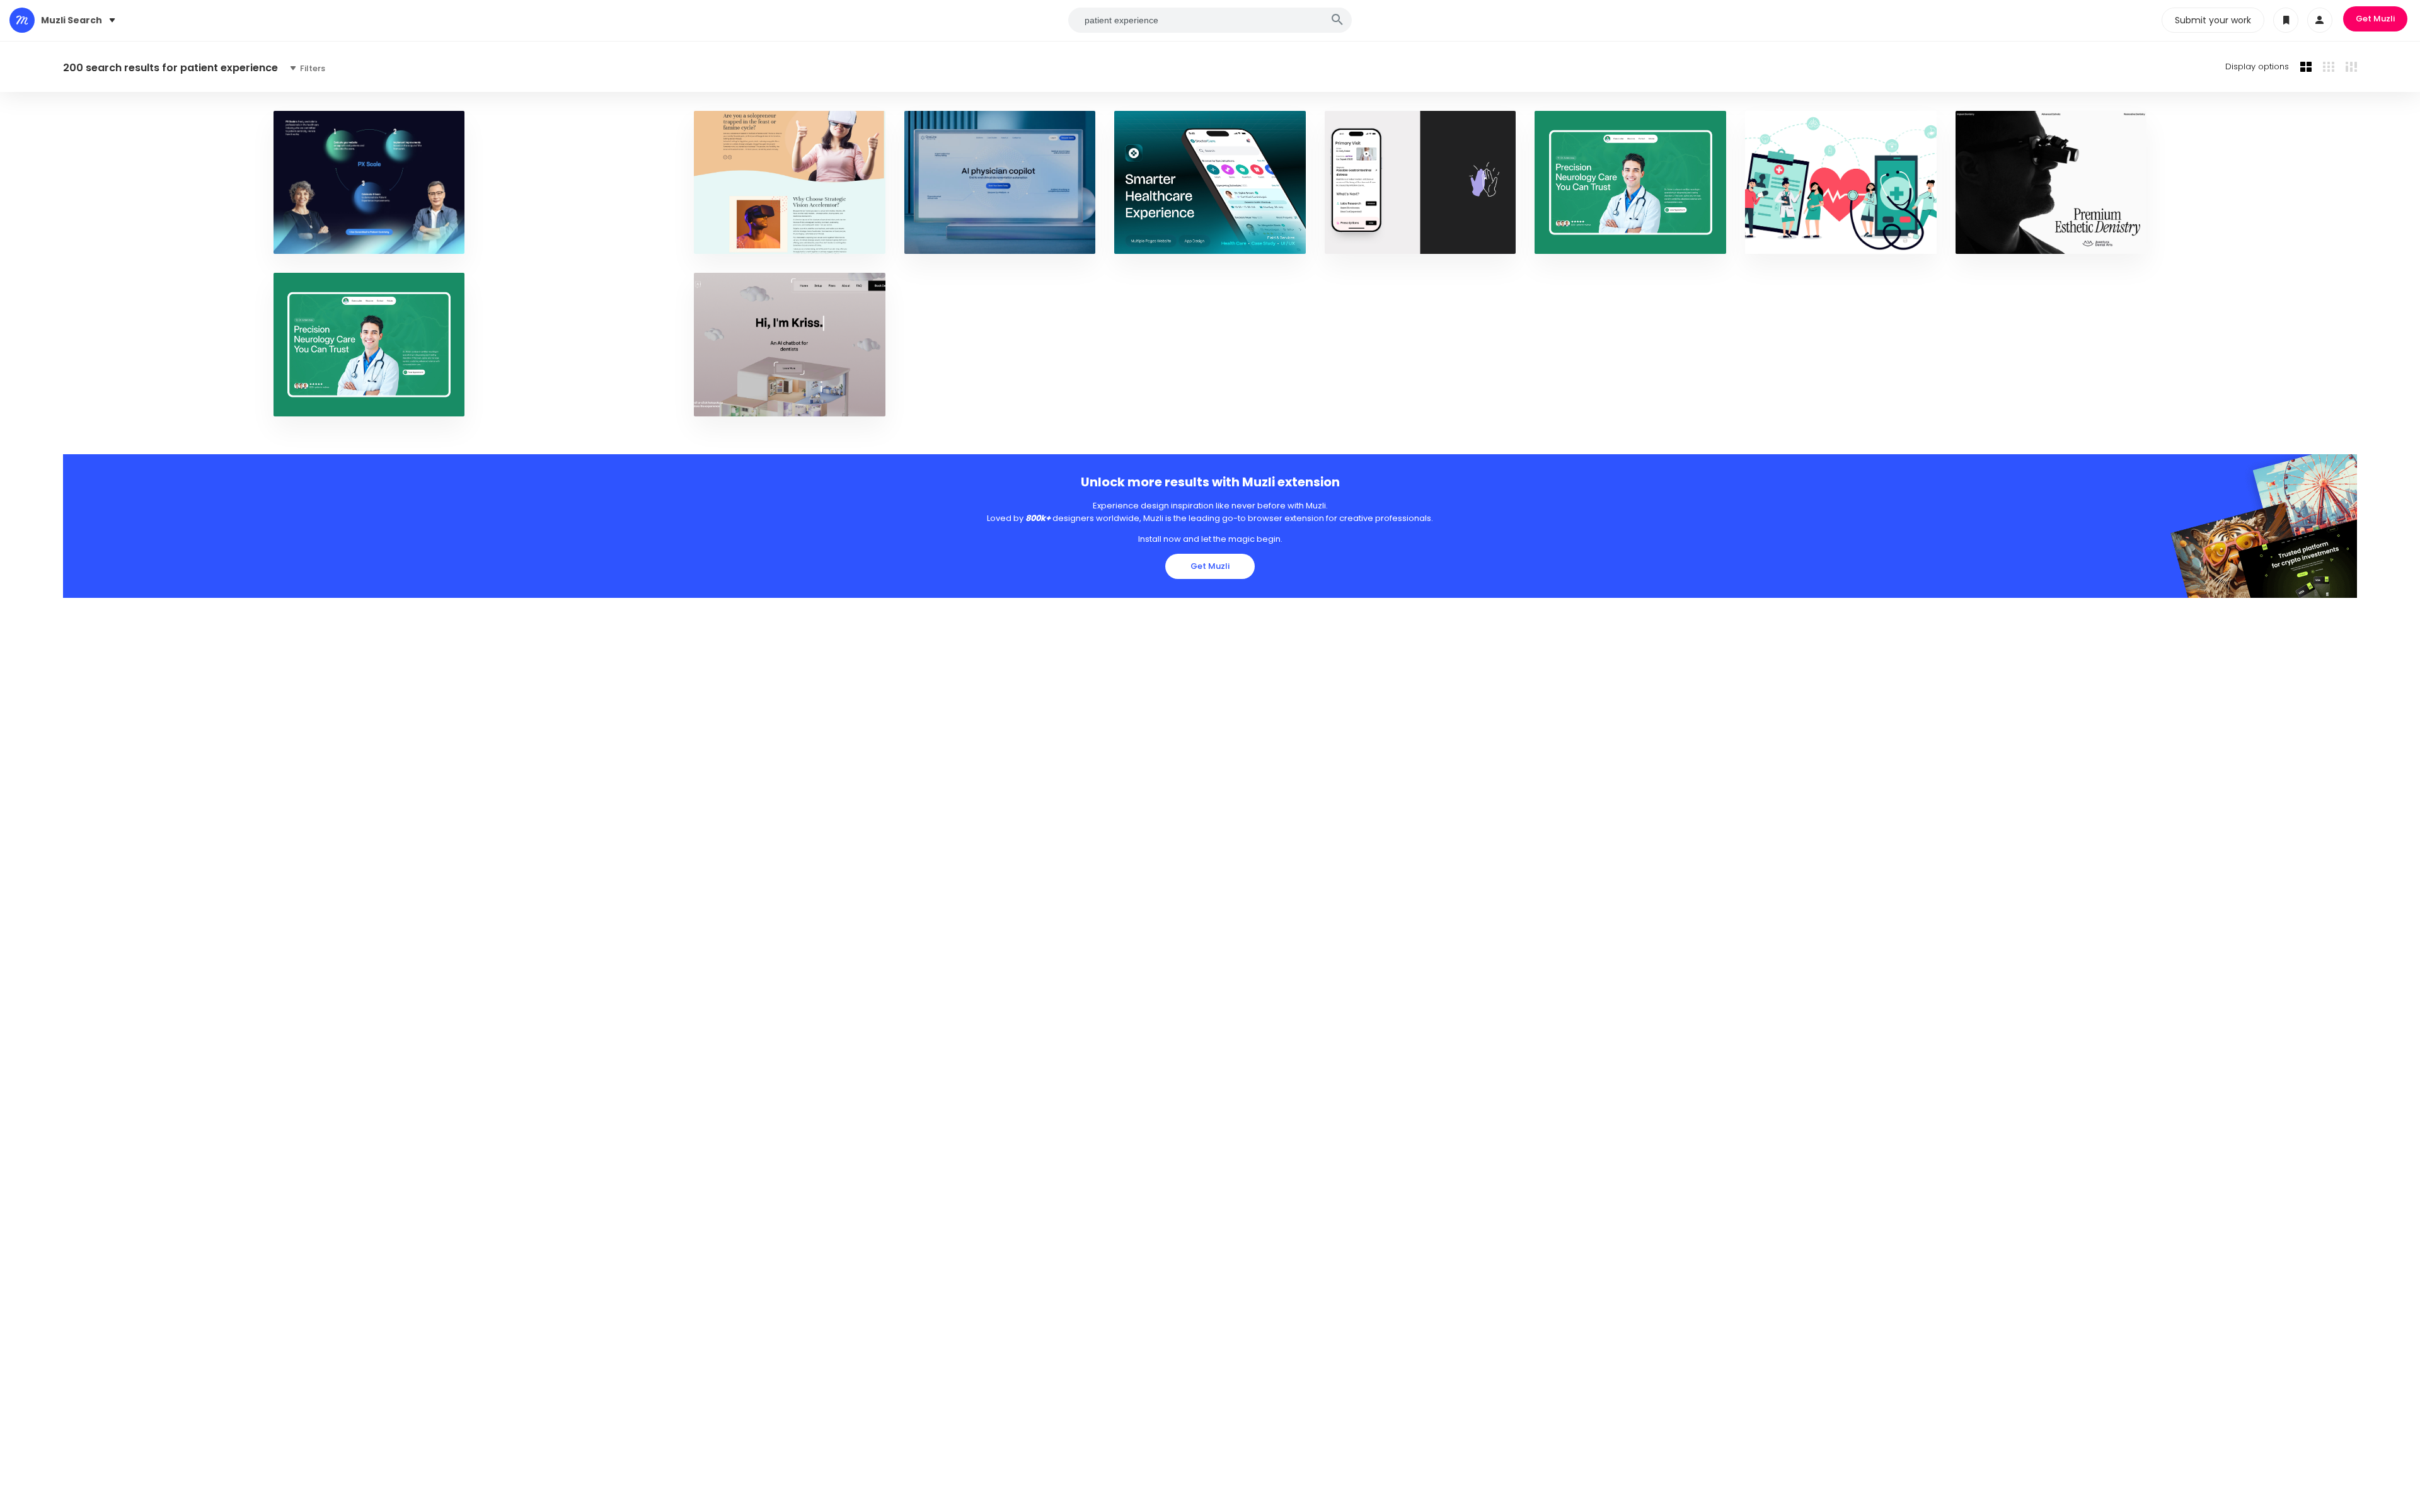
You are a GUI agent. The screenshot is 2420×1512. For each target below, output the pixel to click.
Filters (312, 68)
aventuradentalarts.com (2017, 238)
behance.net (308, 400)
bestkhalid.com (735, 238)
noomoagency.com (953, 238)
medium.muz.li (1362, 238)
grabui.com (1568, 238)
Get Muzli (2375, 19)
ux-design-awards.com (331, 238)
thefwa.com (728, 400)
